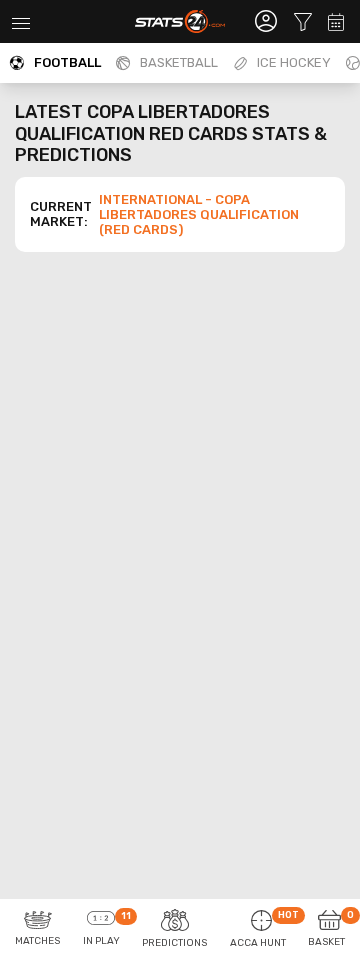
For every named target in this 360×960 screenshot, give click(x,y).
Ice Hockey (294, 62)
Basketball (179, 62)
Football (67, 62)
